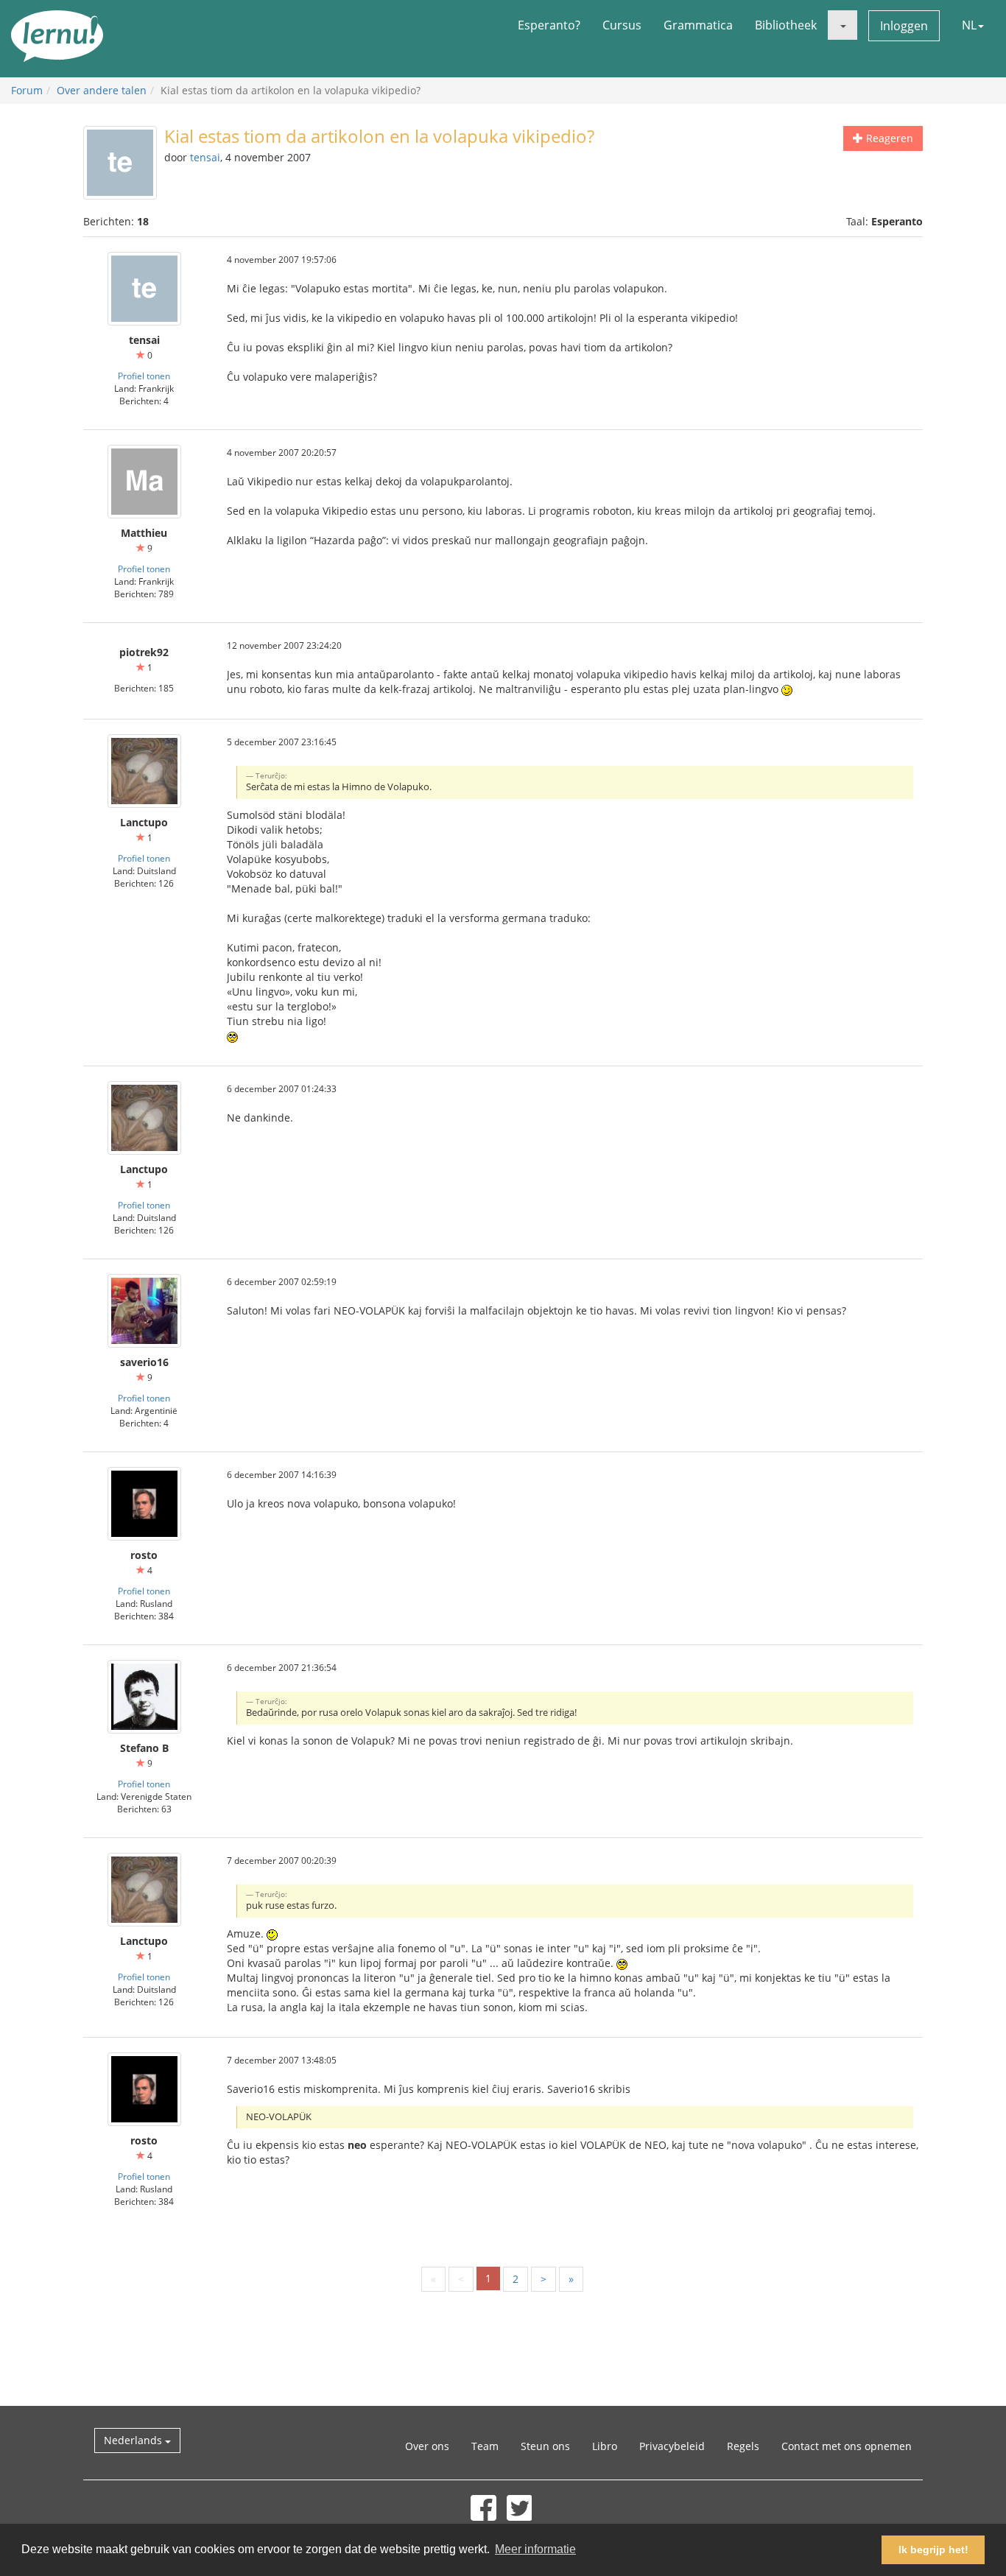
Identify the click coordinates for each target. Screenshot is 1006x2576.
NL (969, 25)
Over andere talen (102, 90)
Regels (743, 2446)
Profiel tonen (144, 376)
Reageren (888, 138)
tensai (205, 157)
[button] (843, 25)
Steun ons (545, 2446)
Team (485, 2446)
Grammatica (698, 25)
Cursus (622, 25)
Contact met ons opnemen (847, 2446)
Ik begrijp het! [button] (933, 2549)
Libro (605, 2446)
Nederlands (134, 2440)
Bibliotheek (786, 25)
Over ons (427, 2446)
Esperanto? (549, 25)
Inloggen (904, 26)
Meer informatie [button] (535, 2549)
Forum (27, 90)
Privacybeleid (672, 2446)
